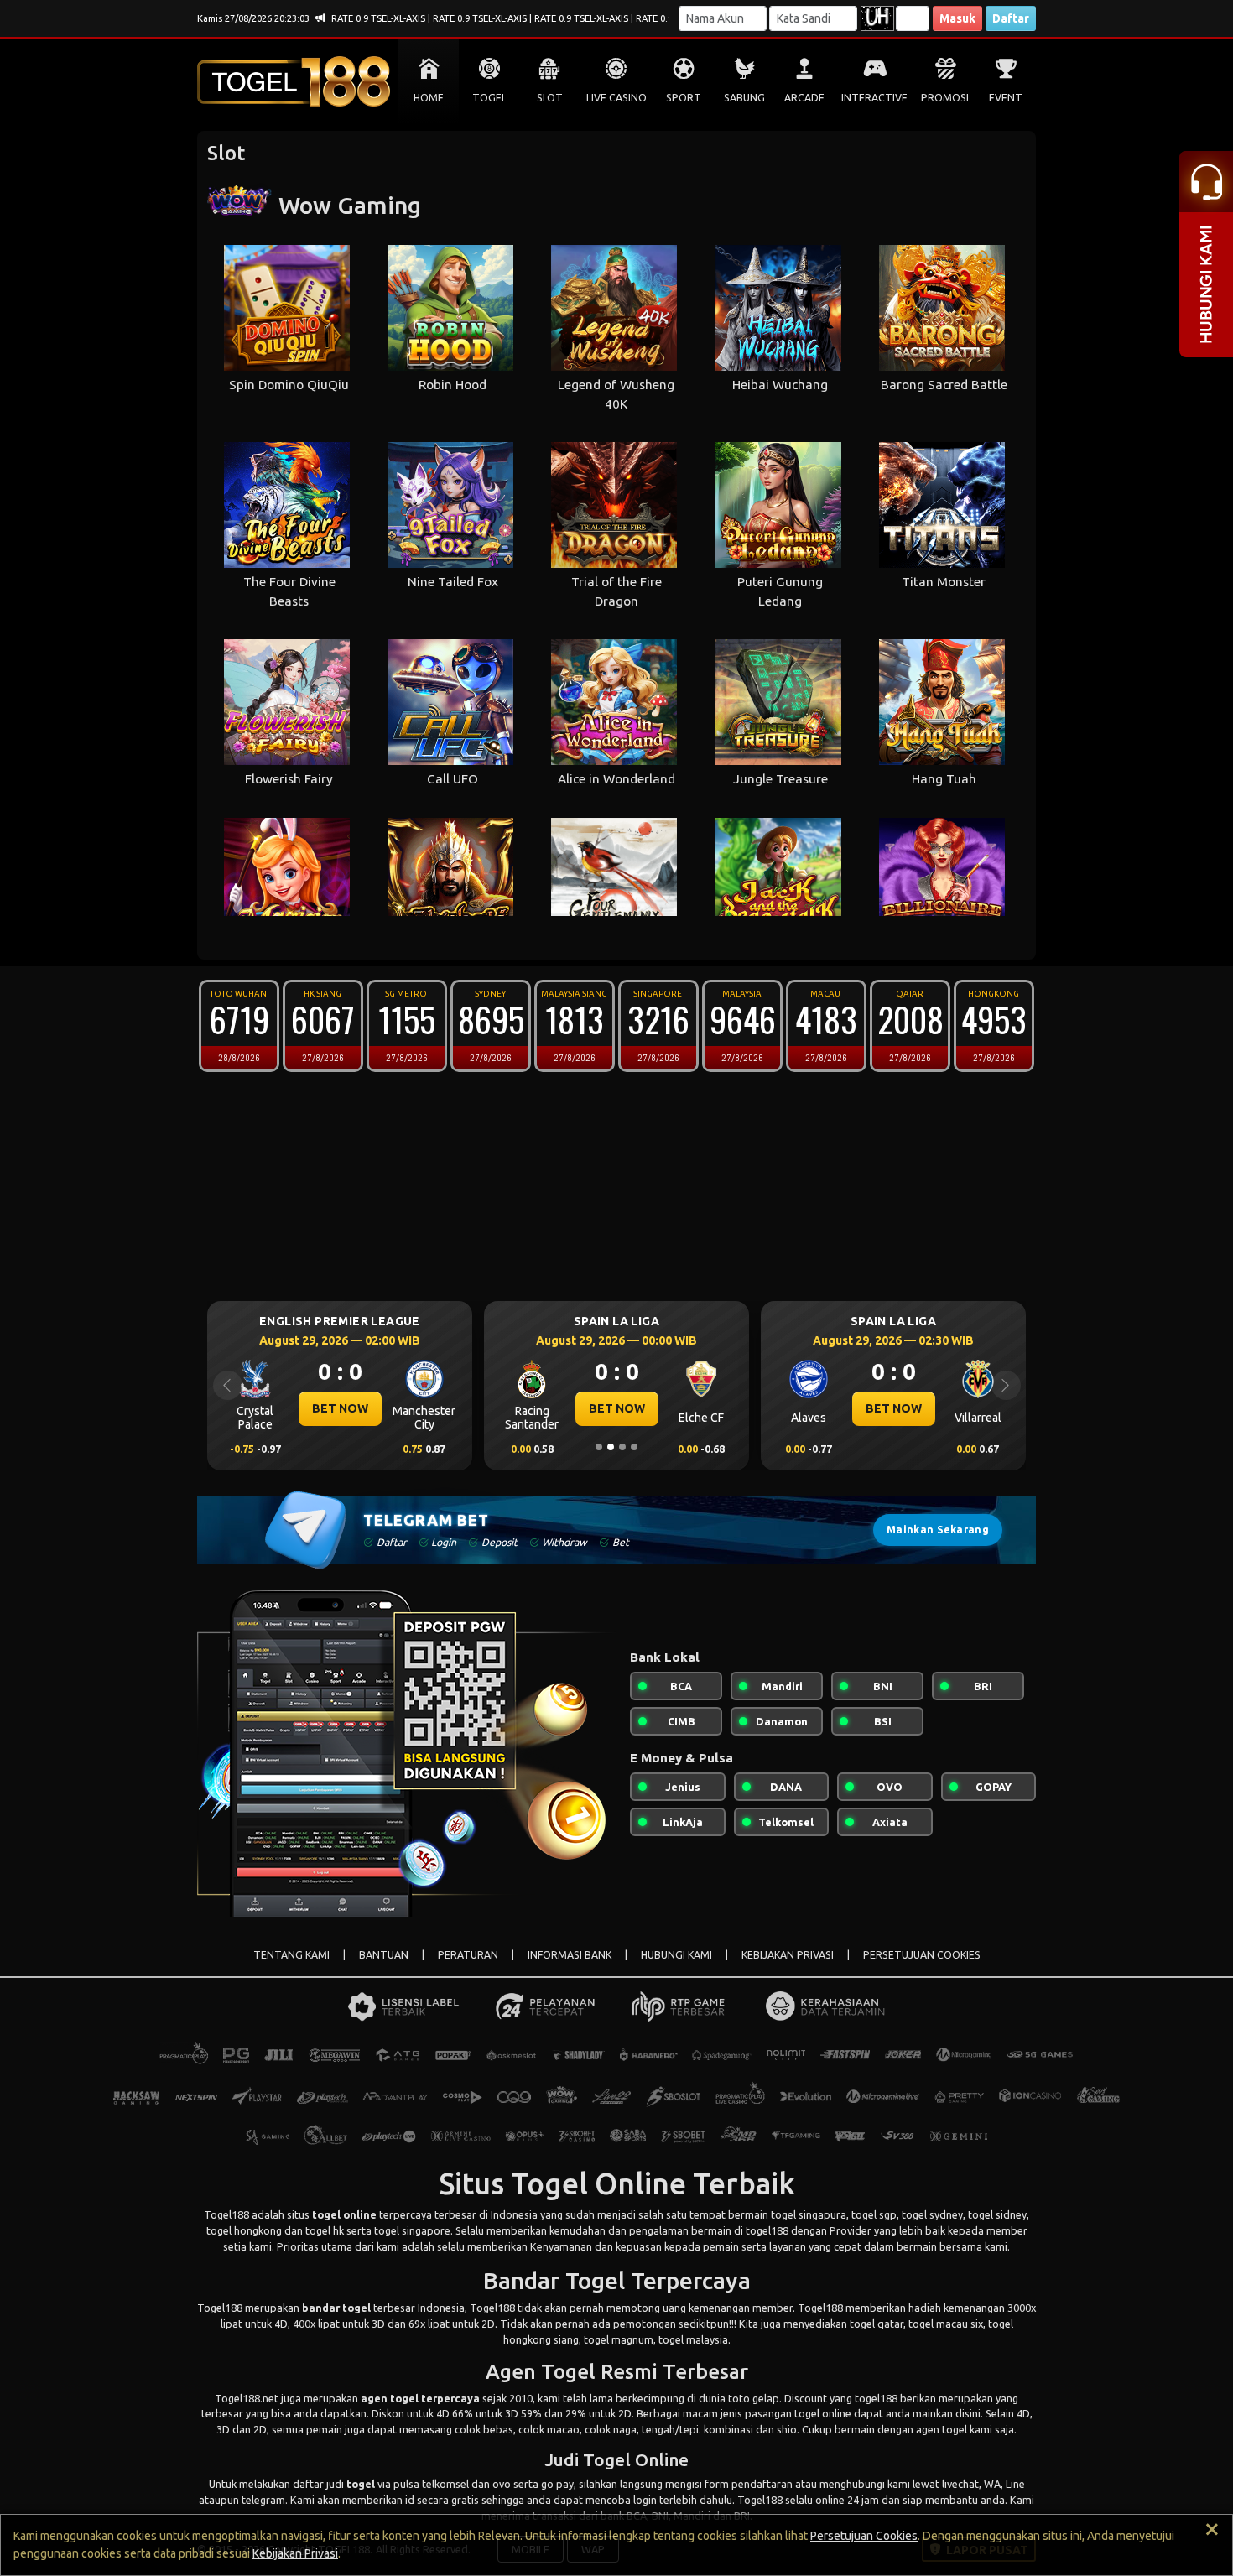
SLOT (550, 98)
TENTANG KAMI (291, 1955)
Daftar (1011, 18)
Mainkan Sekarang (938, 1530)
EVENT (1006, 98)
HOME (429, 98)
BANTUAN (384, 1955)
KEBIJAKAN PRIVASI (788, 1955)
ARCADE (804, 98)
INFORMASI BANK (570, 1955)
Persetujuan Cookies (864, 2536)
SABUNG (744, 98)
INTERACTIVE (874, 98)
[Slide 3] (622, 1447)
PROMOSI (945, 98)
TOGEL (489, 98)
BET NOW (340, 1408)
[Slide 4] (634, 1447)
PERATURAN (468, 1955)
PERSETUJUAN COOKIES (922, 1955)
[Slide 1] (599, 1447)
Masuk (957, 18)
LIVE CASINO (616, 98)
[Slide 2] (611, 1447)
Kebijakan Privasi (295, 2553)
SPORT (684, 98)
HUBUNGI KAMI (676, 1955)
